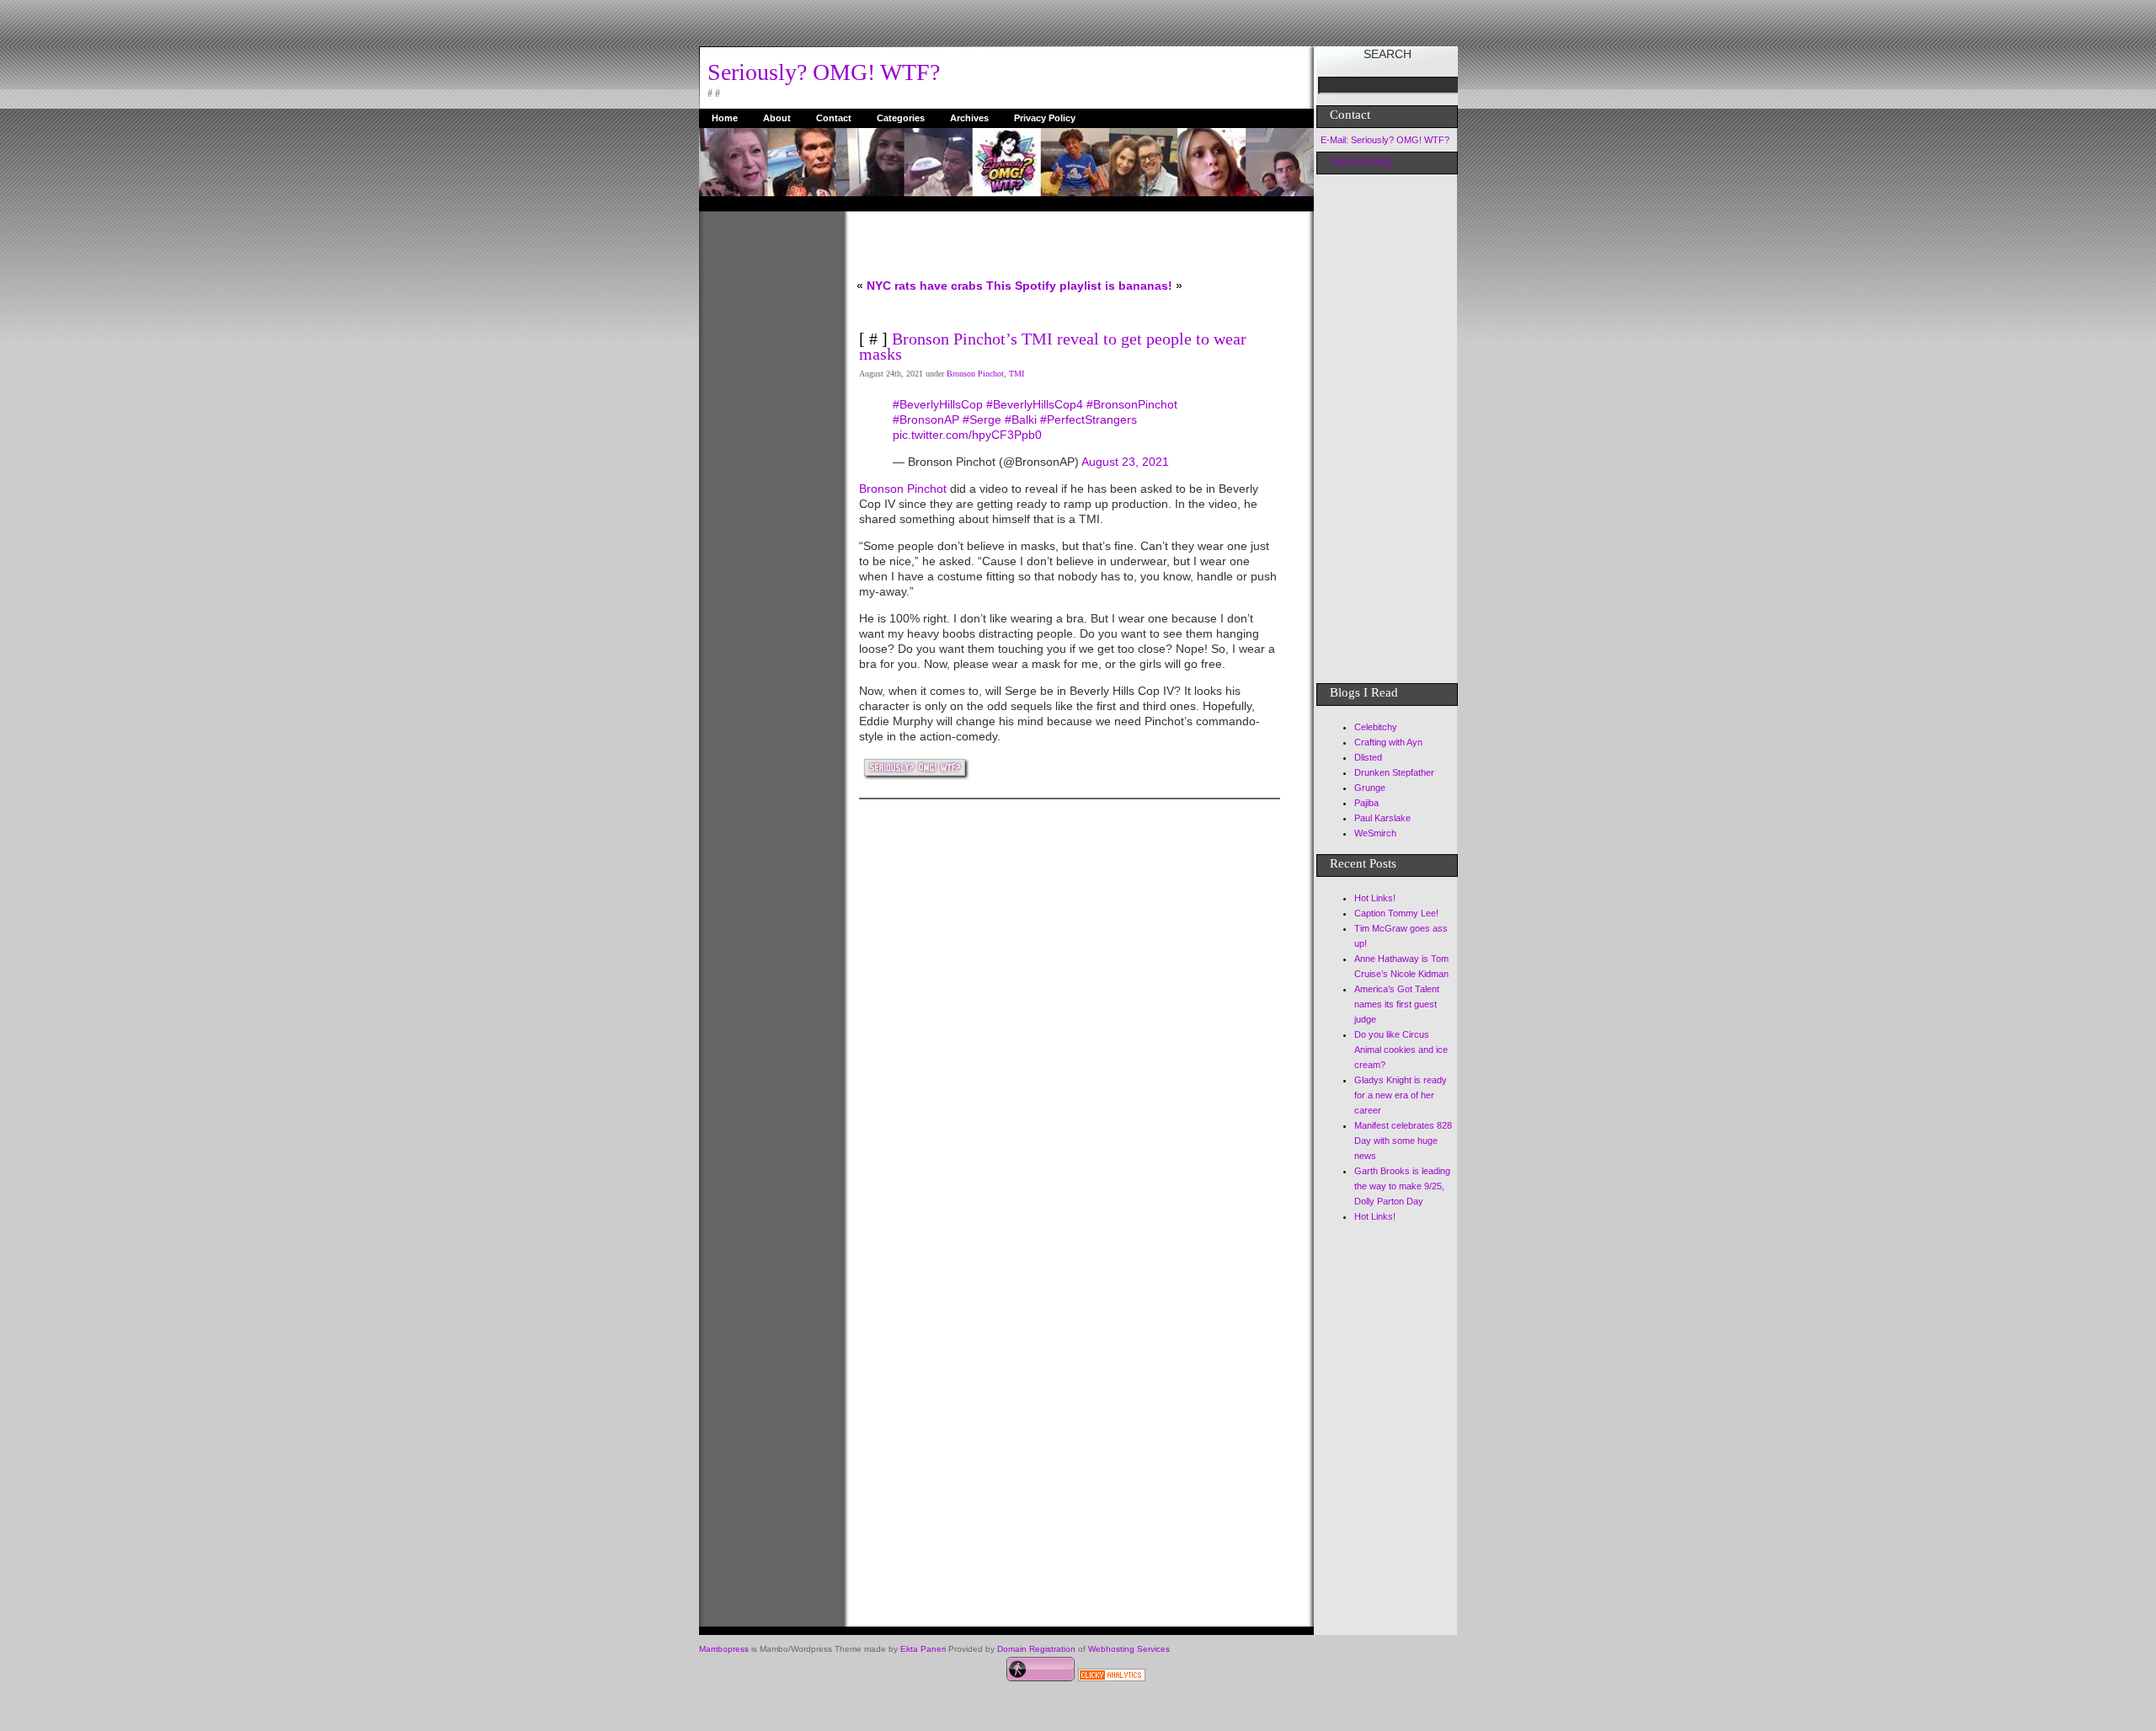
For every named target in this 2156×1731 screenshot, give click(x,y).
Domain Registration (1036, 1649)
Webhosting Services (1129, 1649)
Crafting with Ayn (1388, 742)
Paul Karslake (1382, 818)
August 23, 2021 (1125, 462)
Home (725, 118)
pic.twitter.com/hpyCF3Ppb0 (967, 435)
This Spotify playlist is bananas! (1079, 286)
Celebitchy (1376, 727)
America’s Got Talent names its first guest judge (1397, 1004)
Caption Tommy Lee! (1396, 913)
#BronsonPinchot (1132, 404)
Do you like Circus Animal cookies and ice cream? (1401, 1050)
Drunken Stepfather (1394, 772)
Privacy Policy (1045, 118)
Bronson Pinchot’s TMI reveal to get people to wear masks (1053, 346)
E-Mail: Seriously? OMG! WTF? (1385, 140)
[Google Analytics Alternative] (1112, 1677)
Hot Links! (1375, 898)
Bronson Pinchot (975, 374)
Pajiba (1366, 803)
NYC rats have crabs (925, 286)
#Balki (1021, 419)
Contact (834, 118)
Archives (969, 118)
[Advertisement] (766, 464)
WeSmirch (1375, 833)
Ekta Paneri (923, 1649)
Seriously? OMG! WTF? (824, 72)
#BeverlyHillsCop (938, 404)
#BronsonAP (926, 419)
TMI (1017, 374)
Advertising (1361, 161)
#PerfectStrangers (1089, 419)
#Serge (982, 419)
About (777, 118)
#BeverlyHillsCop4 (1035, 404)
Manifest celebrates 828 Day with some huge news (1403, 1141)
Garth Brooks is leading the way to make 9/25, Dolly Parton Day (1402, 1186)
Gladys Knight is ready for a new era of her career (1401, 1095)
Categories (901, 118)
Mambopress (724, 1649)
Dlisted (1368, 757)
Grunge (1370, 788)
